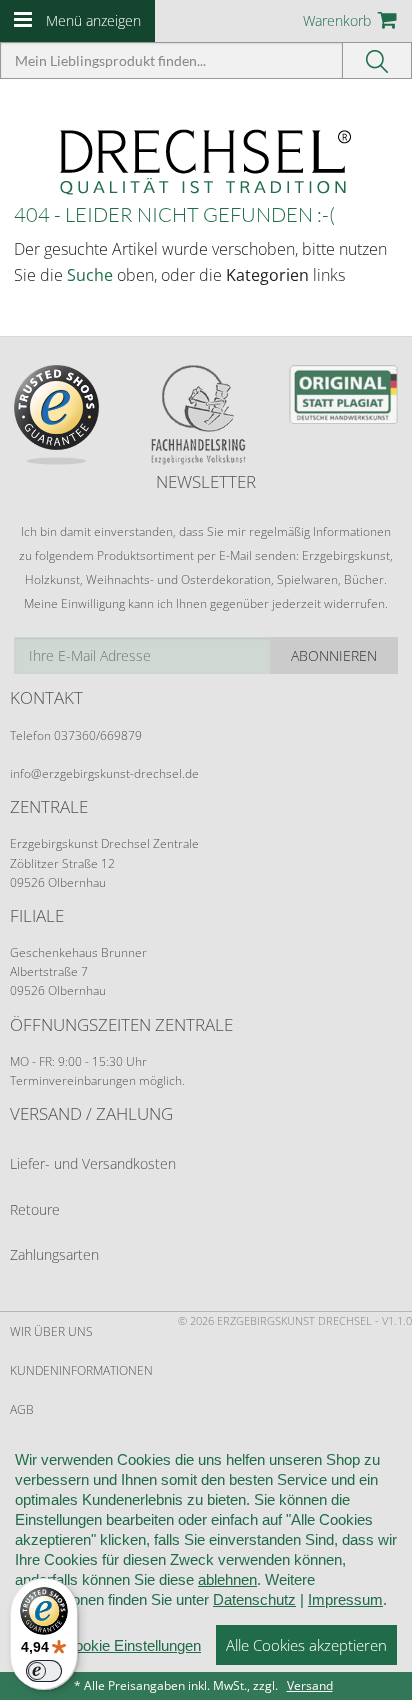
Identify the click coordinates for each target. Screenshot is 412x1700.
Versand (310, 1685)
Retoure (35, 1209)
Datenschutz (254, 1599)
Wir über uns (51, 1331)
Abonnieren (334, 655)
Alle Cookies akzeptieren (306, 1645)
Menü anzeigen (93, 20)
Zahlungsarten (54, 1254)
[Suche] (377, 60)
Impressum (345, 1599)
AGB (22, 1409)
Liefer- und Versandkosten (93, 1163)
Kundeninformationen (81, 1370)
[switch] (44, 1671)
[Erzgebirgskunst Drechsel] (206, 160)
